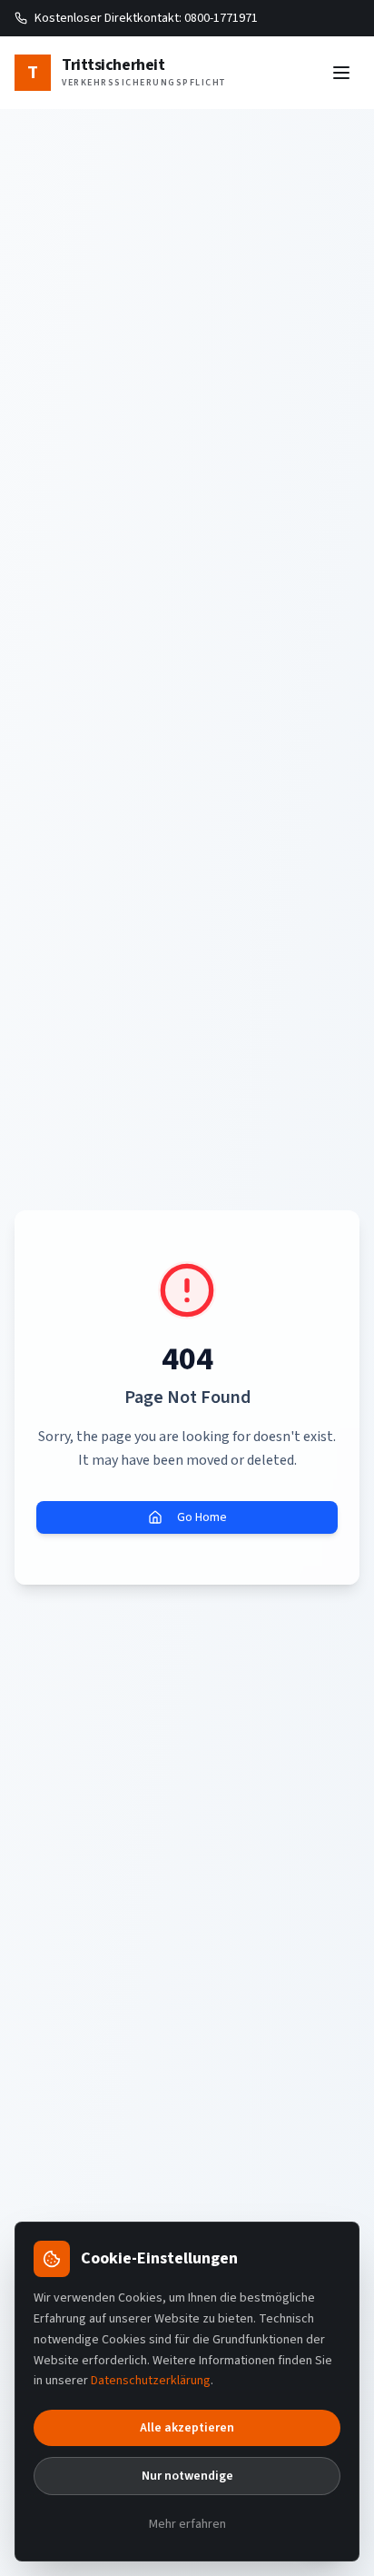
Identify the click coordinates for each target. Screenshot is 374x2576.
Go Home (202, 1517)
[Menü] (341, 73)
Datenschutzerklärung (151, 2381)
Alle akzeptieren (187, 2428)
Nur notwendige (187, 2476)
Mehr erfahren (187, 2524)
